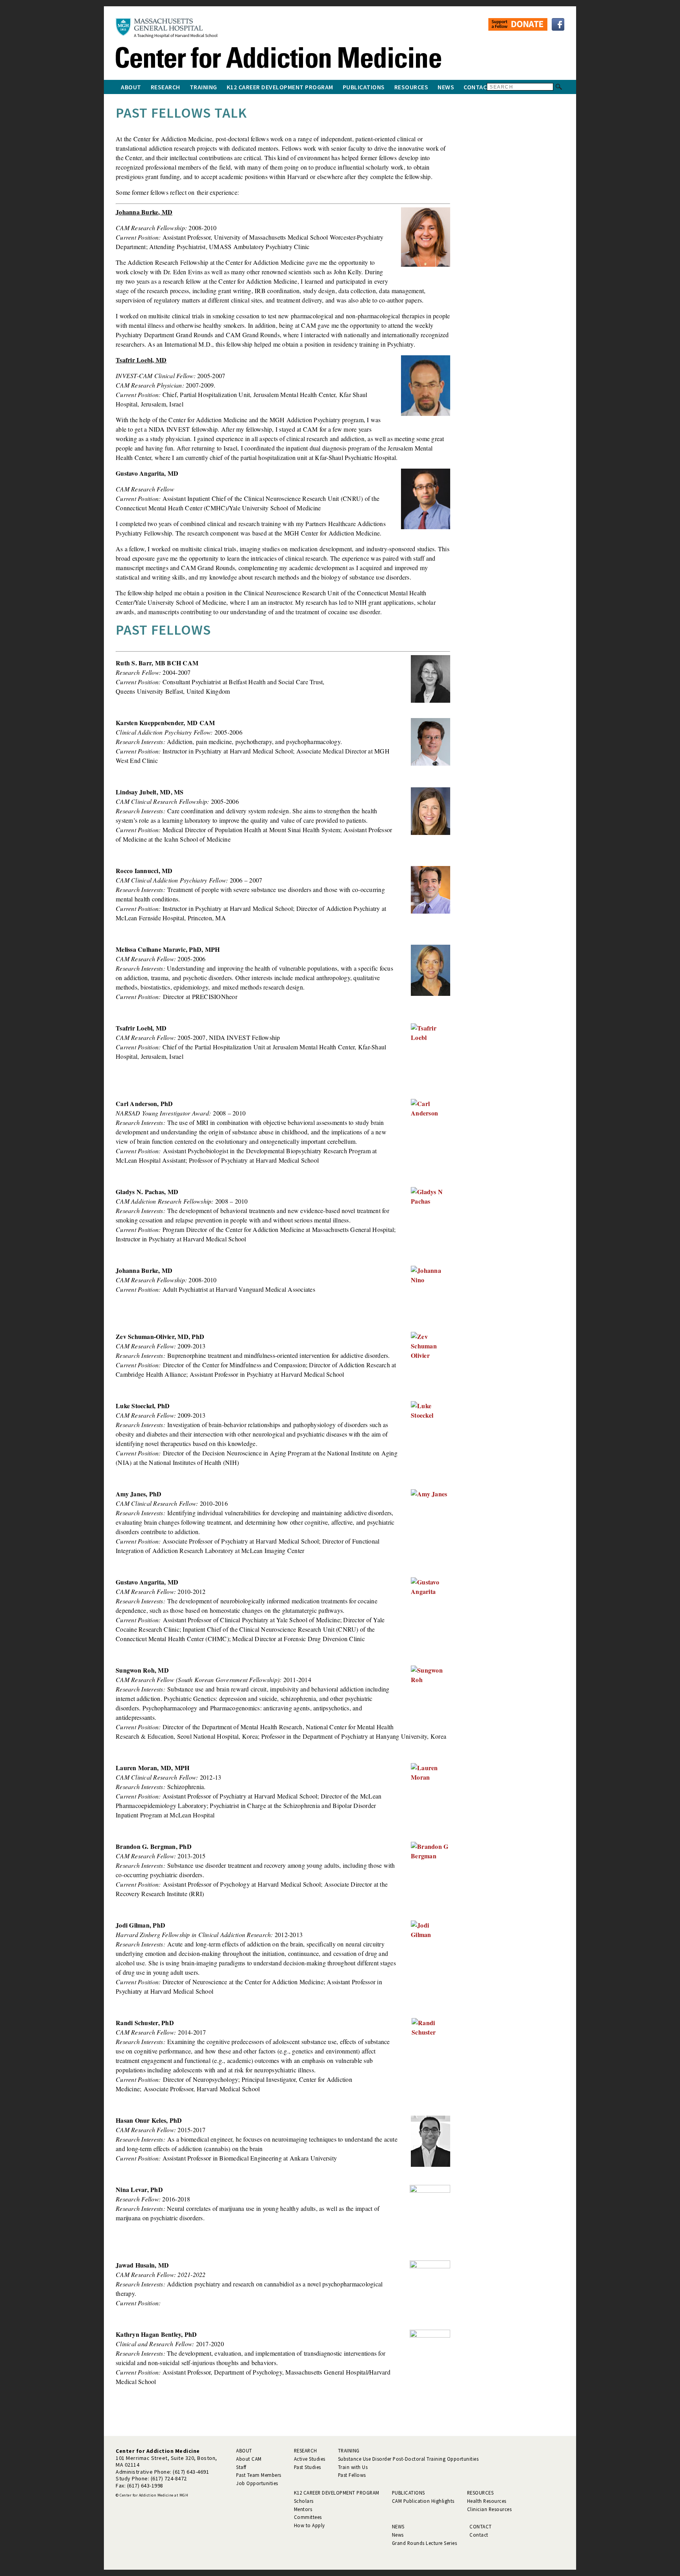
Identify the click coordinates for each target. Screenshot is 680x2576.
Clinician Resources (490, 2509)
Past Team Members (259, 2475)
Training (203, 87)
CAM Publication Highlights (423, 2501)
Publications (364, 87)
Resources (411, 87)
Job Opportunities (257, 2483)
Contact (477, 87)
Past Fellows (352, 2475)
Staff (241, 2467)
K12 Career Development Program (280, 87)
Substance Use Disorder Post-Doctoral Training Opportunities (408, 2459)
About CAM (249, 2459)
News (446, 87)
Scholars (304, 2501)
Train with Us (353, 2467)
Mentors (303, 2509)
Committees (308, 2517)
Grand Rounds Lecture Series (425, 2543)
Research (165, 87)
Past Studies (308, 2467)
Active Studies (310, 2459)
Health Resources (487, 2501)
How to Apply (310, 2525)
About (131, 87)
